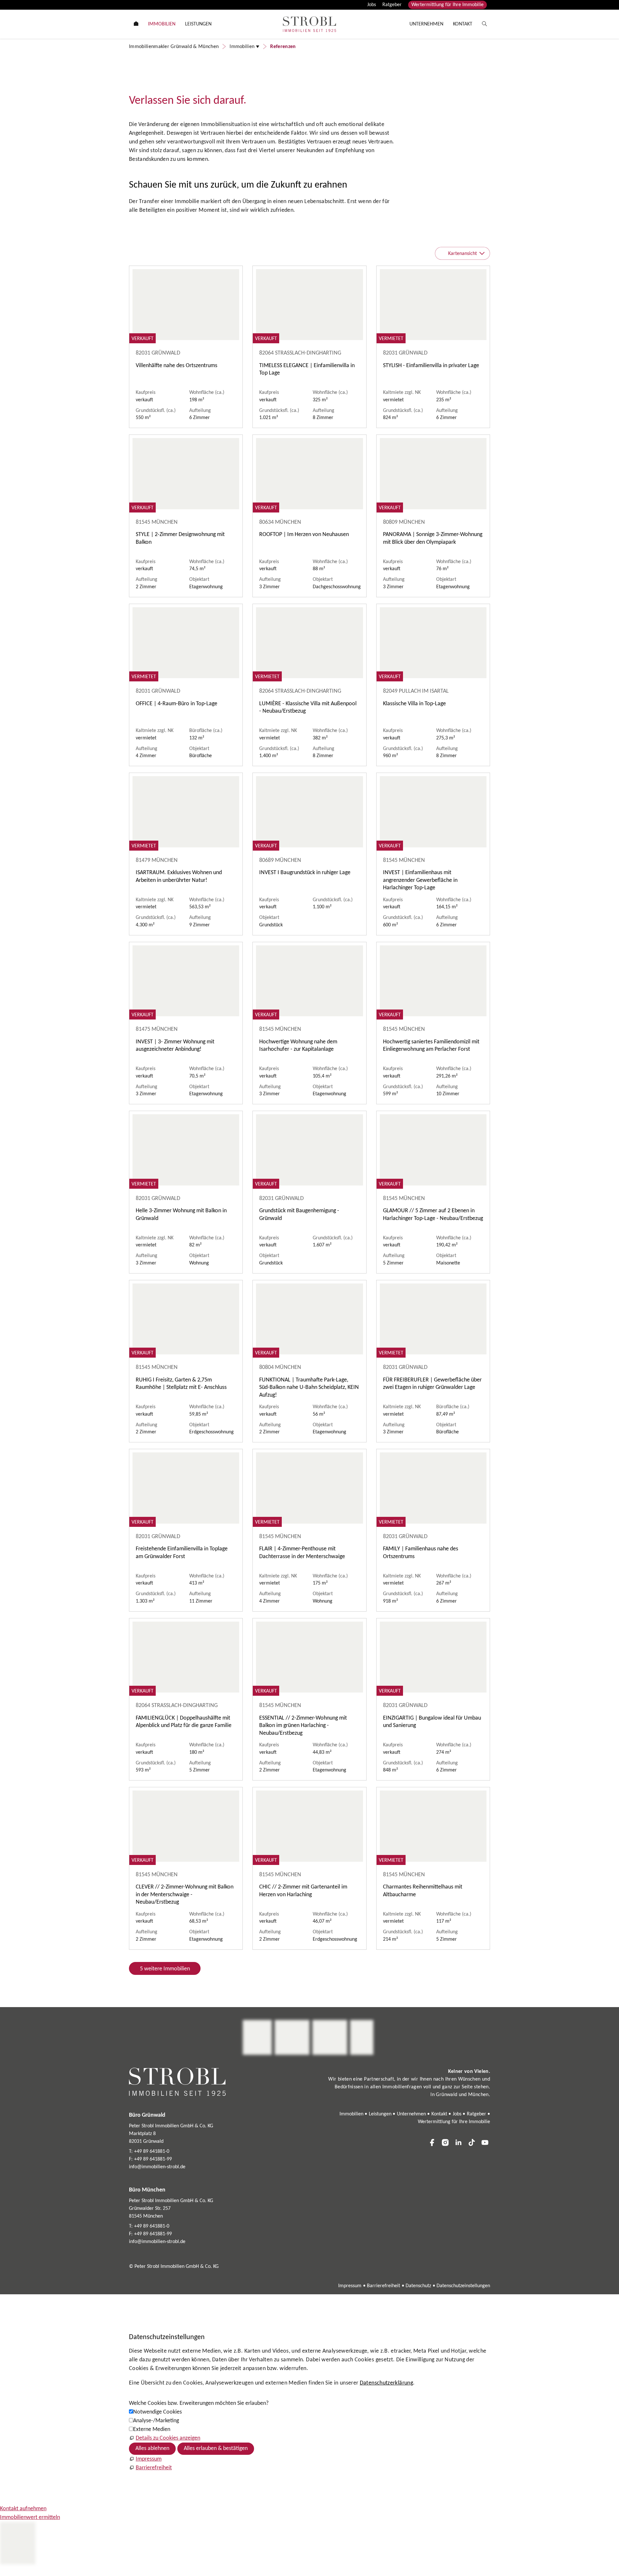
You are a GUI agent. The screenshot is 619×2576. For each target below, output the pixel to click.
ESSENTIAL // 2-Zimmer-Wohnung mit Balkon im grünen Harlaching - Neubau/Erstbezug (303, 1726)
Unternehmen (411, 2114)
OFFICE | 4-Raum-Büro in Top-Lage (177, 704)
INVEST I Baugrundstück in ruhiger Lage (305, 873)
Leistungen (380, 2114)
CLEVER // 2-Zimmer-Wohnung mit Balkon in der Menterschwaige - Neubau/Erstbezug (185, 1895)
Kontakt (439, 2114)
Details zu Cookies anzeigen (168, 2438)
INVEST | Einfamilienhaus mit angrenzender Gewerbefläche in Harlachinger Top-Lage (420, 880)
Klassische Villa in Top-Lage (414, 704)
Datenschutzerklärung (386, 2383)
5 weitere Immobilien (165, 1969)
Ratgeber (392, 5)
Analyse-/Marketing (156, 2421)
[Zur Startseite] (309, 24)
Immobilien (351, 2114)
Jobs (372, 5)
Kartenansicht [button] (462, 254)
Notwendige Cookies (157, 2412)
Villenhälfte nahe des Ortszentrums (177, 366)
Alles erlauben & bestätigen (216, 2449)
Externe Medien (152, 2430)
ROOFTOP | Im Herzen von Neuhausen (304, 535)
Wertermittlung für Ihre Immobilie (447, 5)
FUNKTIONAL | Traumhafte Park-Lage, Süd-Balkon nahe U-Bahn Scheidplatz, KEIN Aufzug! (309, 1388)
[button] (432, 2142)
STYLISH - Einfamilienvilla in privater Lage (431, 366)
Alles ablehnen (152, 2449)
